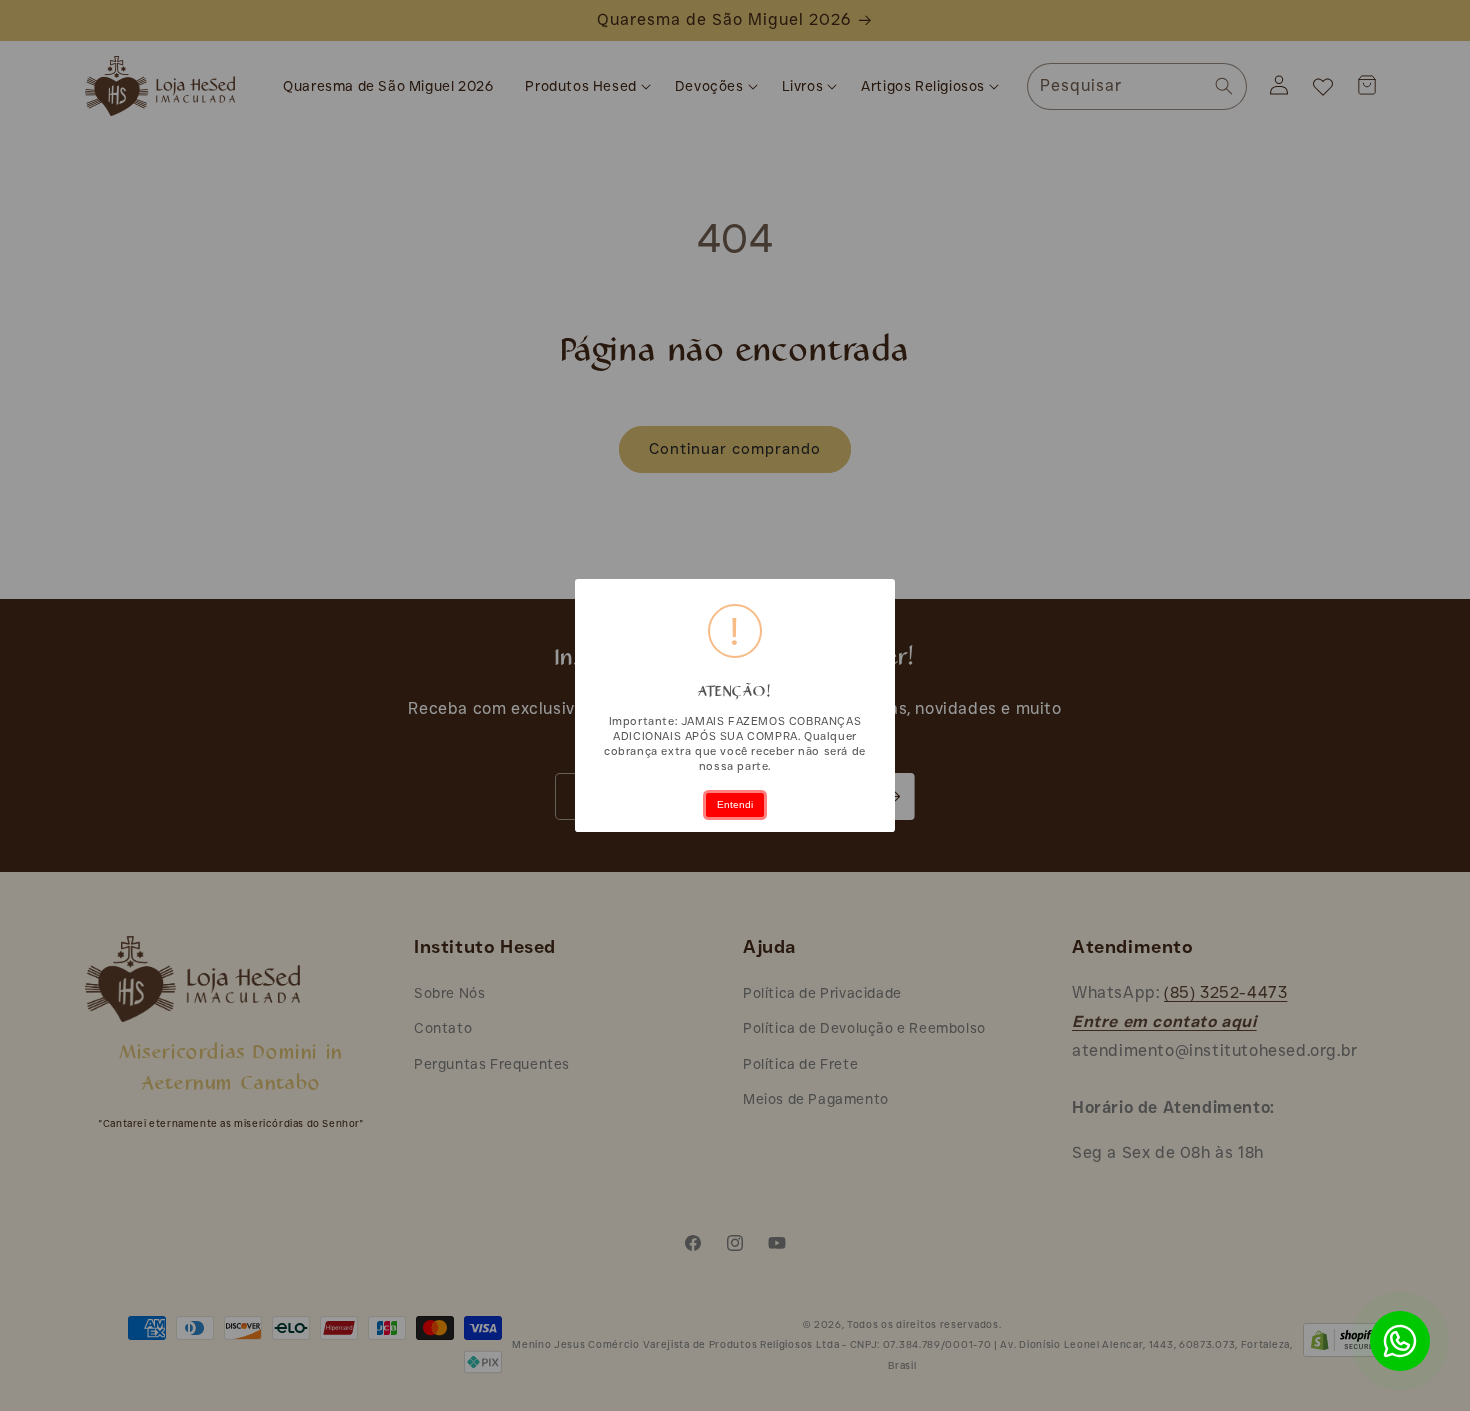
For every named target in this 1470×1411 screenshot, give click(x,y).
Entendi (735, 804)
